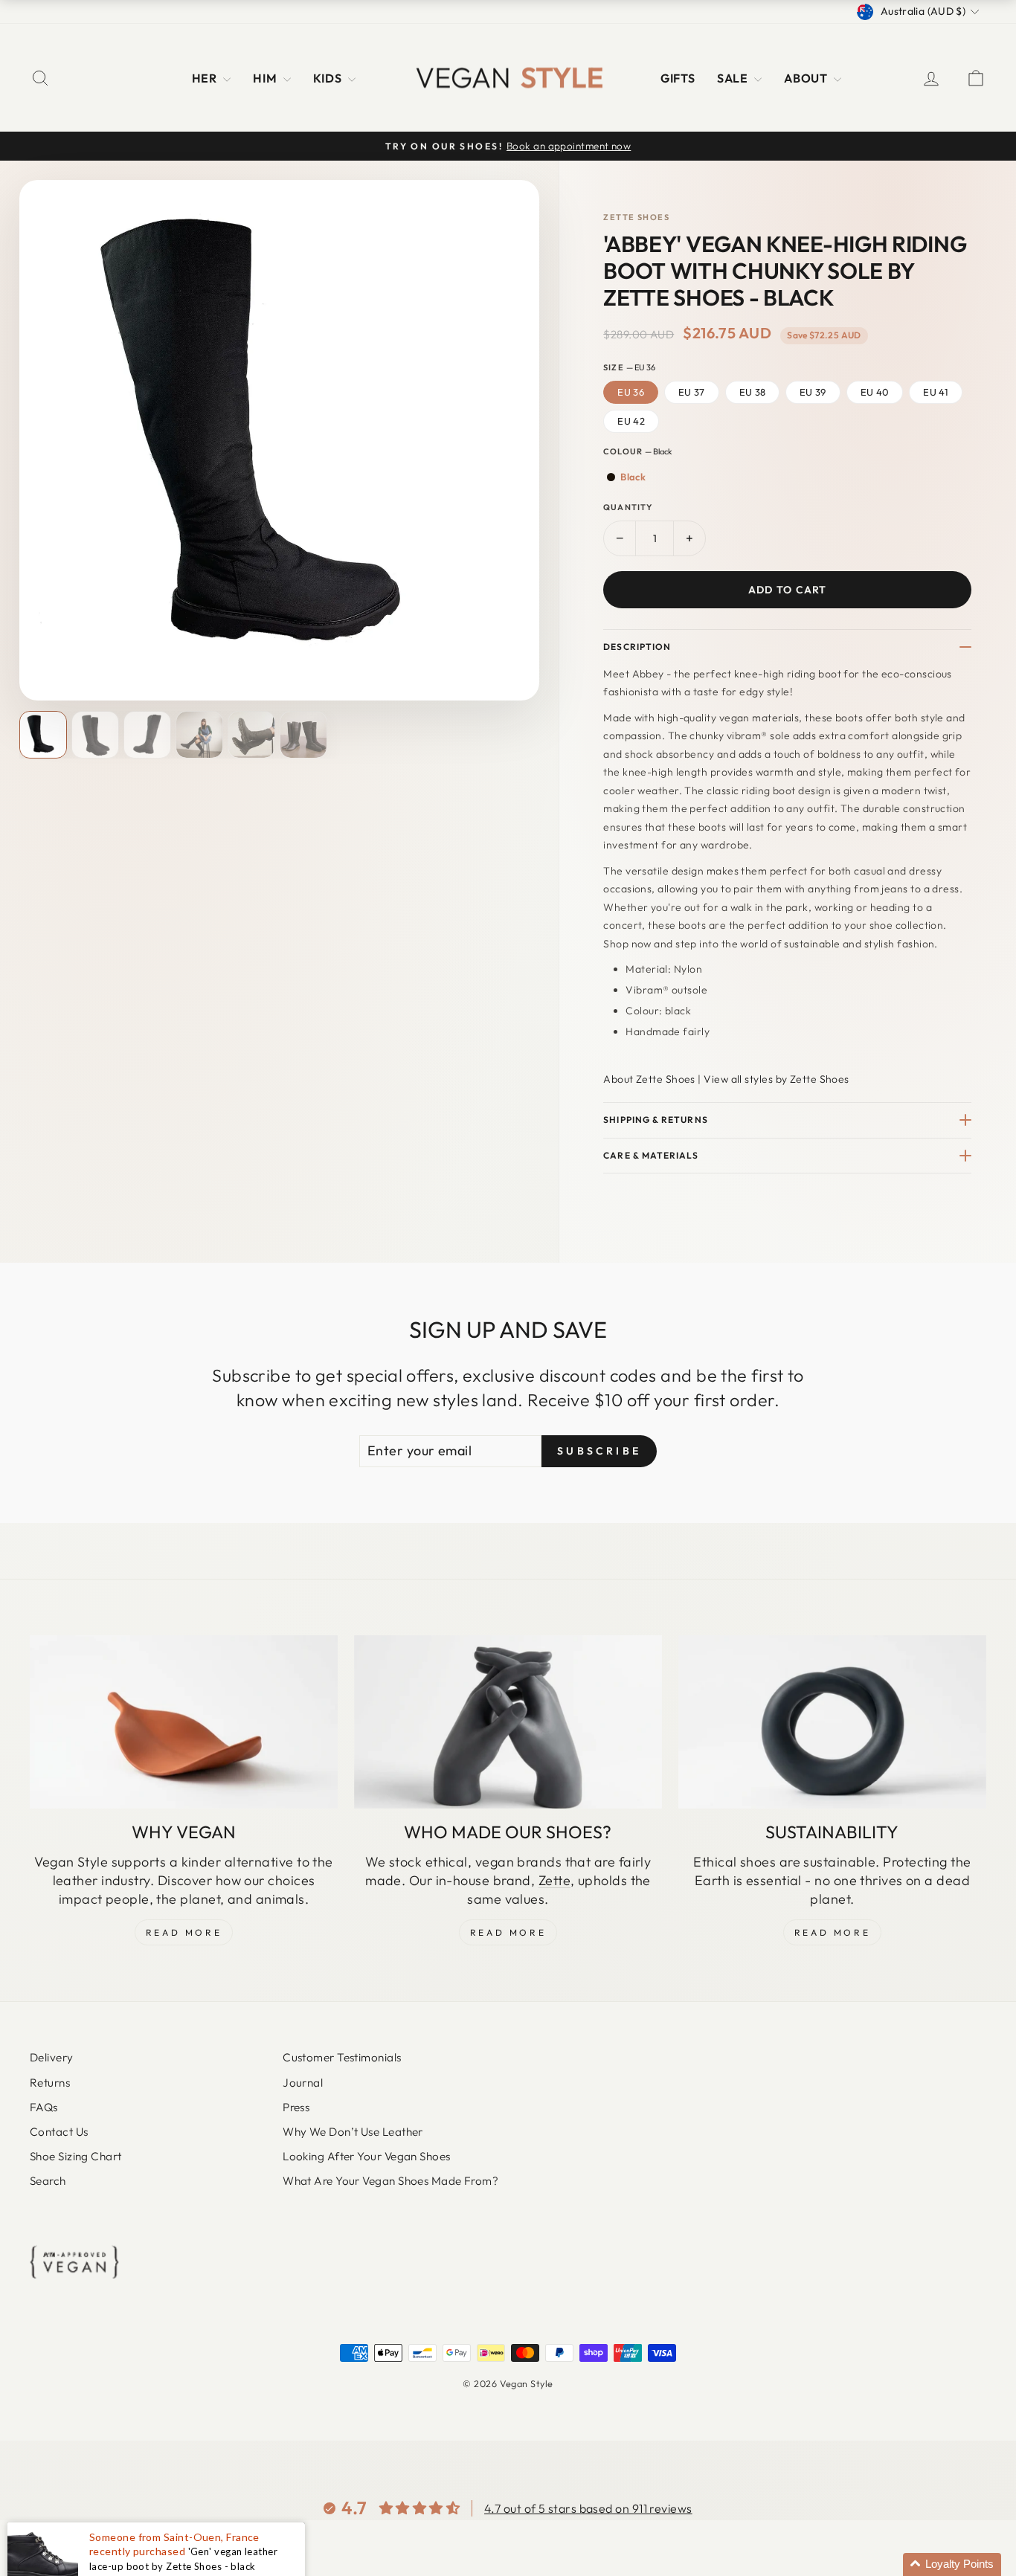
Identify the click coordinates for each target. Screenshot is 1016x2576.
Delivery (52, 2057)
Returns (50, 2083)
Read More (184, 1932)
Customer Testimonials (342, 2057)
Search (48, 2181)
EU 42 (631, 421)
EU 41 (936, 392)
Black (633, 477)
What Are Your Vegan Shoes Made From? (390, 2181)
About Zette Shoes (649, 1079)
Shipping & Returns (655, 1120)
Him (266, 78)
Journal (303, 2083)
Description (637, 647)
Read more (832, 1932)
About (807, 78)
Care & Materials (651, 1155)
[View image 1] (43, 735)
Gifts (678, 78)
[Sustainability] (832, 1722)
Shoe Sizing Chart (76, 2156)
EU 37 (692, 392)
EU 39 (813, 392)
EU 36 (631, 392)
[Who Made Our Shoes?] (508, 1722)
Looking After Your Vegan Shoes (367, 2156)
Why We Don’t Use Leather (353, 2132)
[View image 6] (303, 735)
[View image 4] (199, 735)
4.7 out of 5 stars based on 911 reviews (588, 2508)
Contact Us (59, 2132)
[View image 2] (95, 735)
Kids (329, 78)
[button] (952, 2564)
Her (206, 78)
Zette (554, 1880)
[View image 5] (251, 735)
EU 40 (875, 392)
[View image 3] (147, 735)
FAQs (44, 2107)
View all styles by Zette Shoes (777, 1079)
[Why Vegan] (184, 1722)
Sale (734, 78)
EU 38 (753, 392)
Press (296, 2107)
